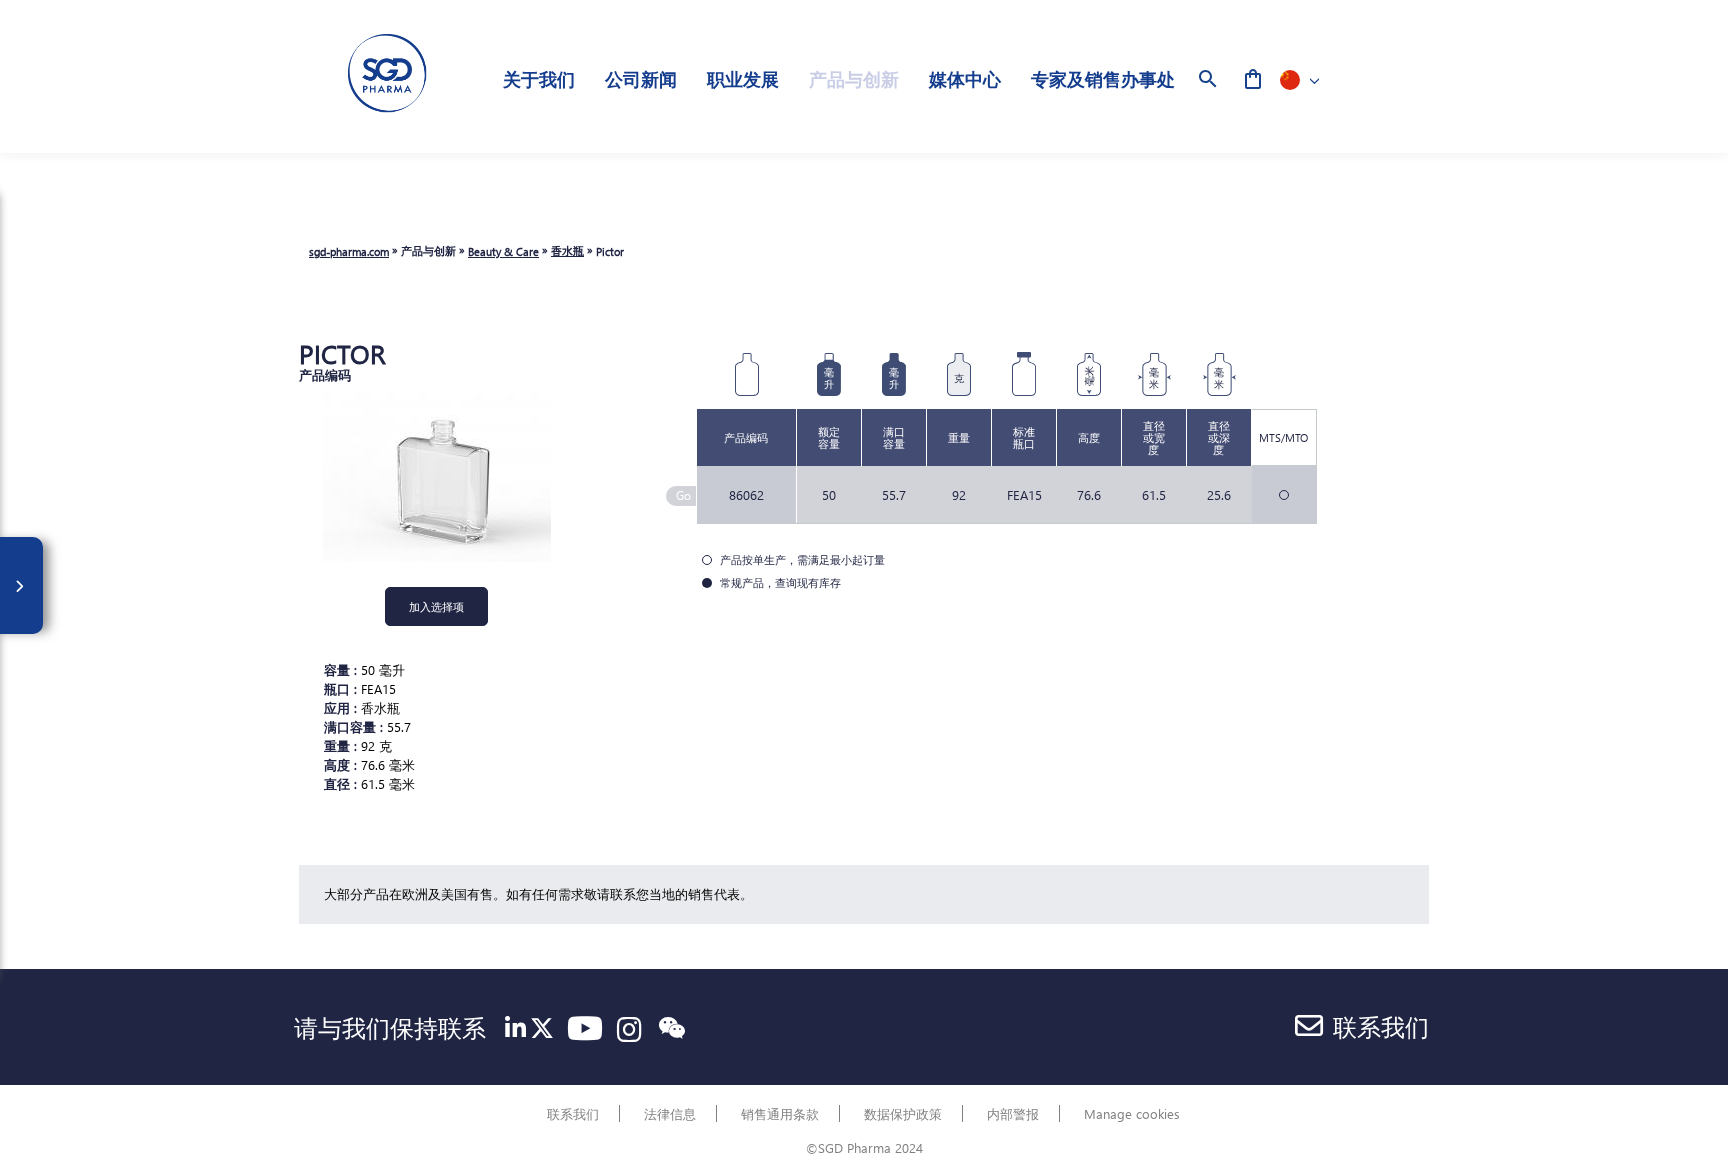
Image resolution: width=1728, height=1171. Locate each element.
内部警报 (1013, 1113)
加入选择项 (436, 606)
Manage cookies (1132, 1113)
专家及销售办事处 (1103, 79)
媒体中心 (965, 79)
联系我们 (1381, 1026)
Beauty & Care (503, 251)
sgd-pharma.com (349, 251)
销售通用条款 (780, 1113)
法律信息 (670, 1113)
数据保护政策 (903, 1113)
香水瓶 (567, 250)
